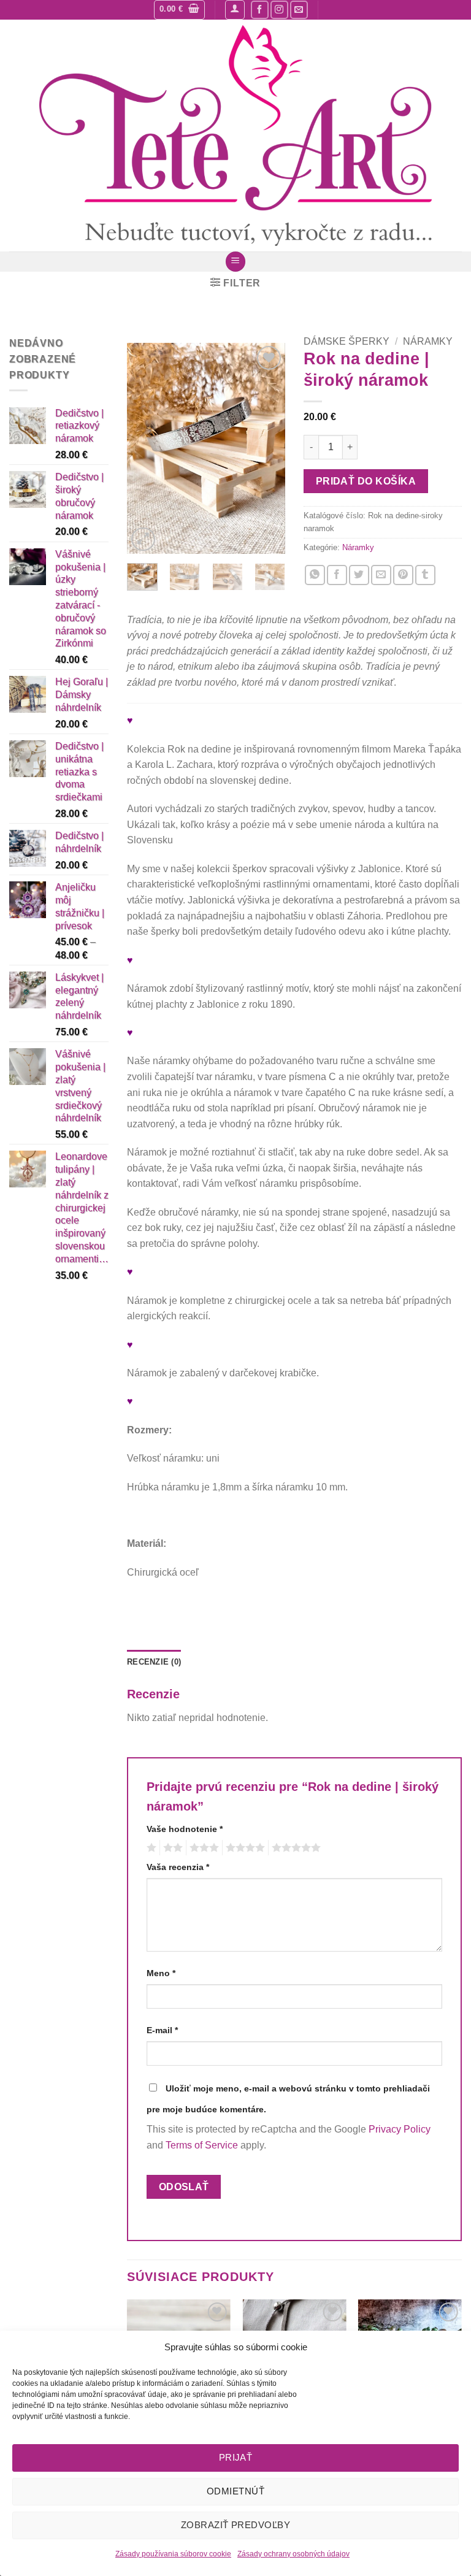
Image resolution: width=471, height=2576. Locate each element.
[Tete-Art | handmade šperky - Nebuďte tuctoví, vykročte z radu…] (235, 136)
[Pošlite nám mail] (299, 10)
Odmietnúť (235, 2491)
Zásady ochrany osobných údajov (293, 2554)
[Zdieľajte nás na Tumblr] (425, 575)
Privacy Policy (400, 2129)
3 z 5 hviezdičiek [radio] (202, 1848)
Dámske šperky (347, 341)
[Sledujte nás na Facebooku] (260, 10)
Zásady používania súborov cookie (173, 2554)
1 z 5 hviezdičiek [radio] (150, 1848)
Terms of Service (202, 2145)
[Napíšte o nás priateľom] (381, 575)
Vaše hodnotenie (185, 1829)
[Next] (267, 449)
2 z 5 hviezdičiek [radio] (171, 1848)
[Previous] (145, 449)
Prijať (236, 2457)
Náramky (428, 341)
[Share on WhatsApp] (315, 575)
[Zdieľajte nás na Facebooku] (337, 575)
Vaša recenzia (178, 1867)
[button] (179, 10)
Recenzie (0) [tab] (154, 1662)
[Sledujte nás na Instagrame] (279, 10)
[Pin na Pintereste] (403, 575)
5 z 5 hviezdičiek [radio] (294, 1848)
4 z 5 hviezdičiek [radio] (243, 1848)
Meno (161, 1973)
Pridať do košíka (366, 481)
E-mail (162, 2030)
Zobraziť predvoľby (235, 2525)
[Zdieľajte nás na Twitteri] (359, 575)
